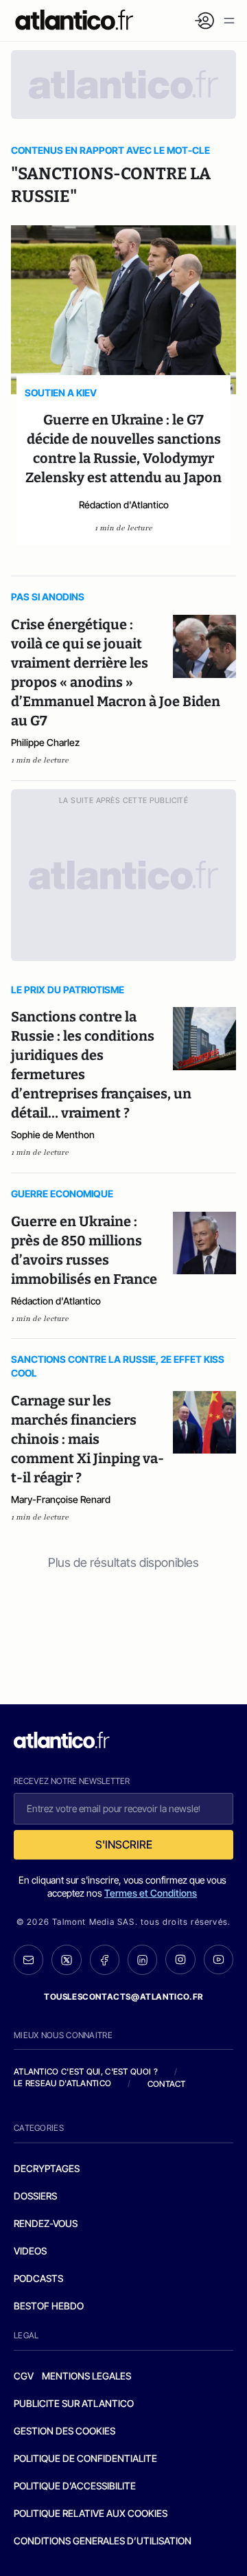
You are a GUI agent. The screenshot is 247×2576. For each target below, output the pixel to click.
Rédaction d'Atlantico (124, 505)
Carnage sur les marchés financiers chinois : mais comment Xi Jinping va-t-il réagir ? (87, 1439)
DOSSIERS (35, 2196)
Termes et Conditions (151, 1893)
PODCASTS (38, 2278)
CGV (24, 2376)
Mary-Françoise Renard (61, 1499)
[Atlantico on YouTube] (219, 1959)
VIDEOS (30, 2251)
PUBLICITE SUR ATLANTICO (74, 2403)
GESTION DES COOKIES (64, 2431)
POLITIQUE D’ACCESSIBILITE (75, 2486)
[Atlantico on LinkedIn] (142, 1960)
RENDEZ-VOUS (46, 2223)
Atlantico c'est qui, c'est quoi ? (86, 2071)
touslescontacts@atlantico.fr (123, 1997)
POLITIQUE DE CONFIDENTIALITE (85, 2458)
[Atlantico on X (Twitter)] (66, 1960)
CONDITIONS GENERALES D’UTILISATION (103, 2541)
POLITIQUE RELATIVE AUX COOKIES (91, 2513)
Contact (167, 2084)
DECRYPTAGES (47, 2168)
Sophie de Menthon (53, 1134)
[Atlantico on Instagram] (180, 1959)
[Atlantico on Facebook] (105, 1960)
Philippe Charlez (45, 742)
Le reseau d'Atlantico (62, 2083)
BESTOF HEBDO (49, 2306)
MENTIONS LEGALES (86, 2376)
